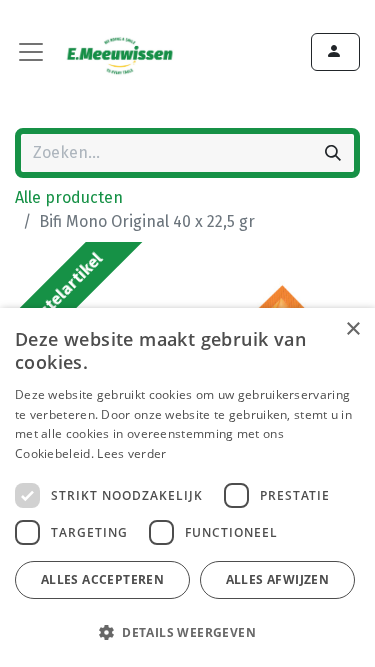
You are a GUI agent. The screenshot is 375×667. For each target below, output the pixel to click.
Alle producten (69, 197)
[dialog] (187, 487)
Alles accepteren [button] (102, 579)
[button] (185, 632)
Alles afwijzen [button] (278, 579)
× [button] (352, 329)
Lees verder (131, 453)
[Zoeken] (333, 153)
